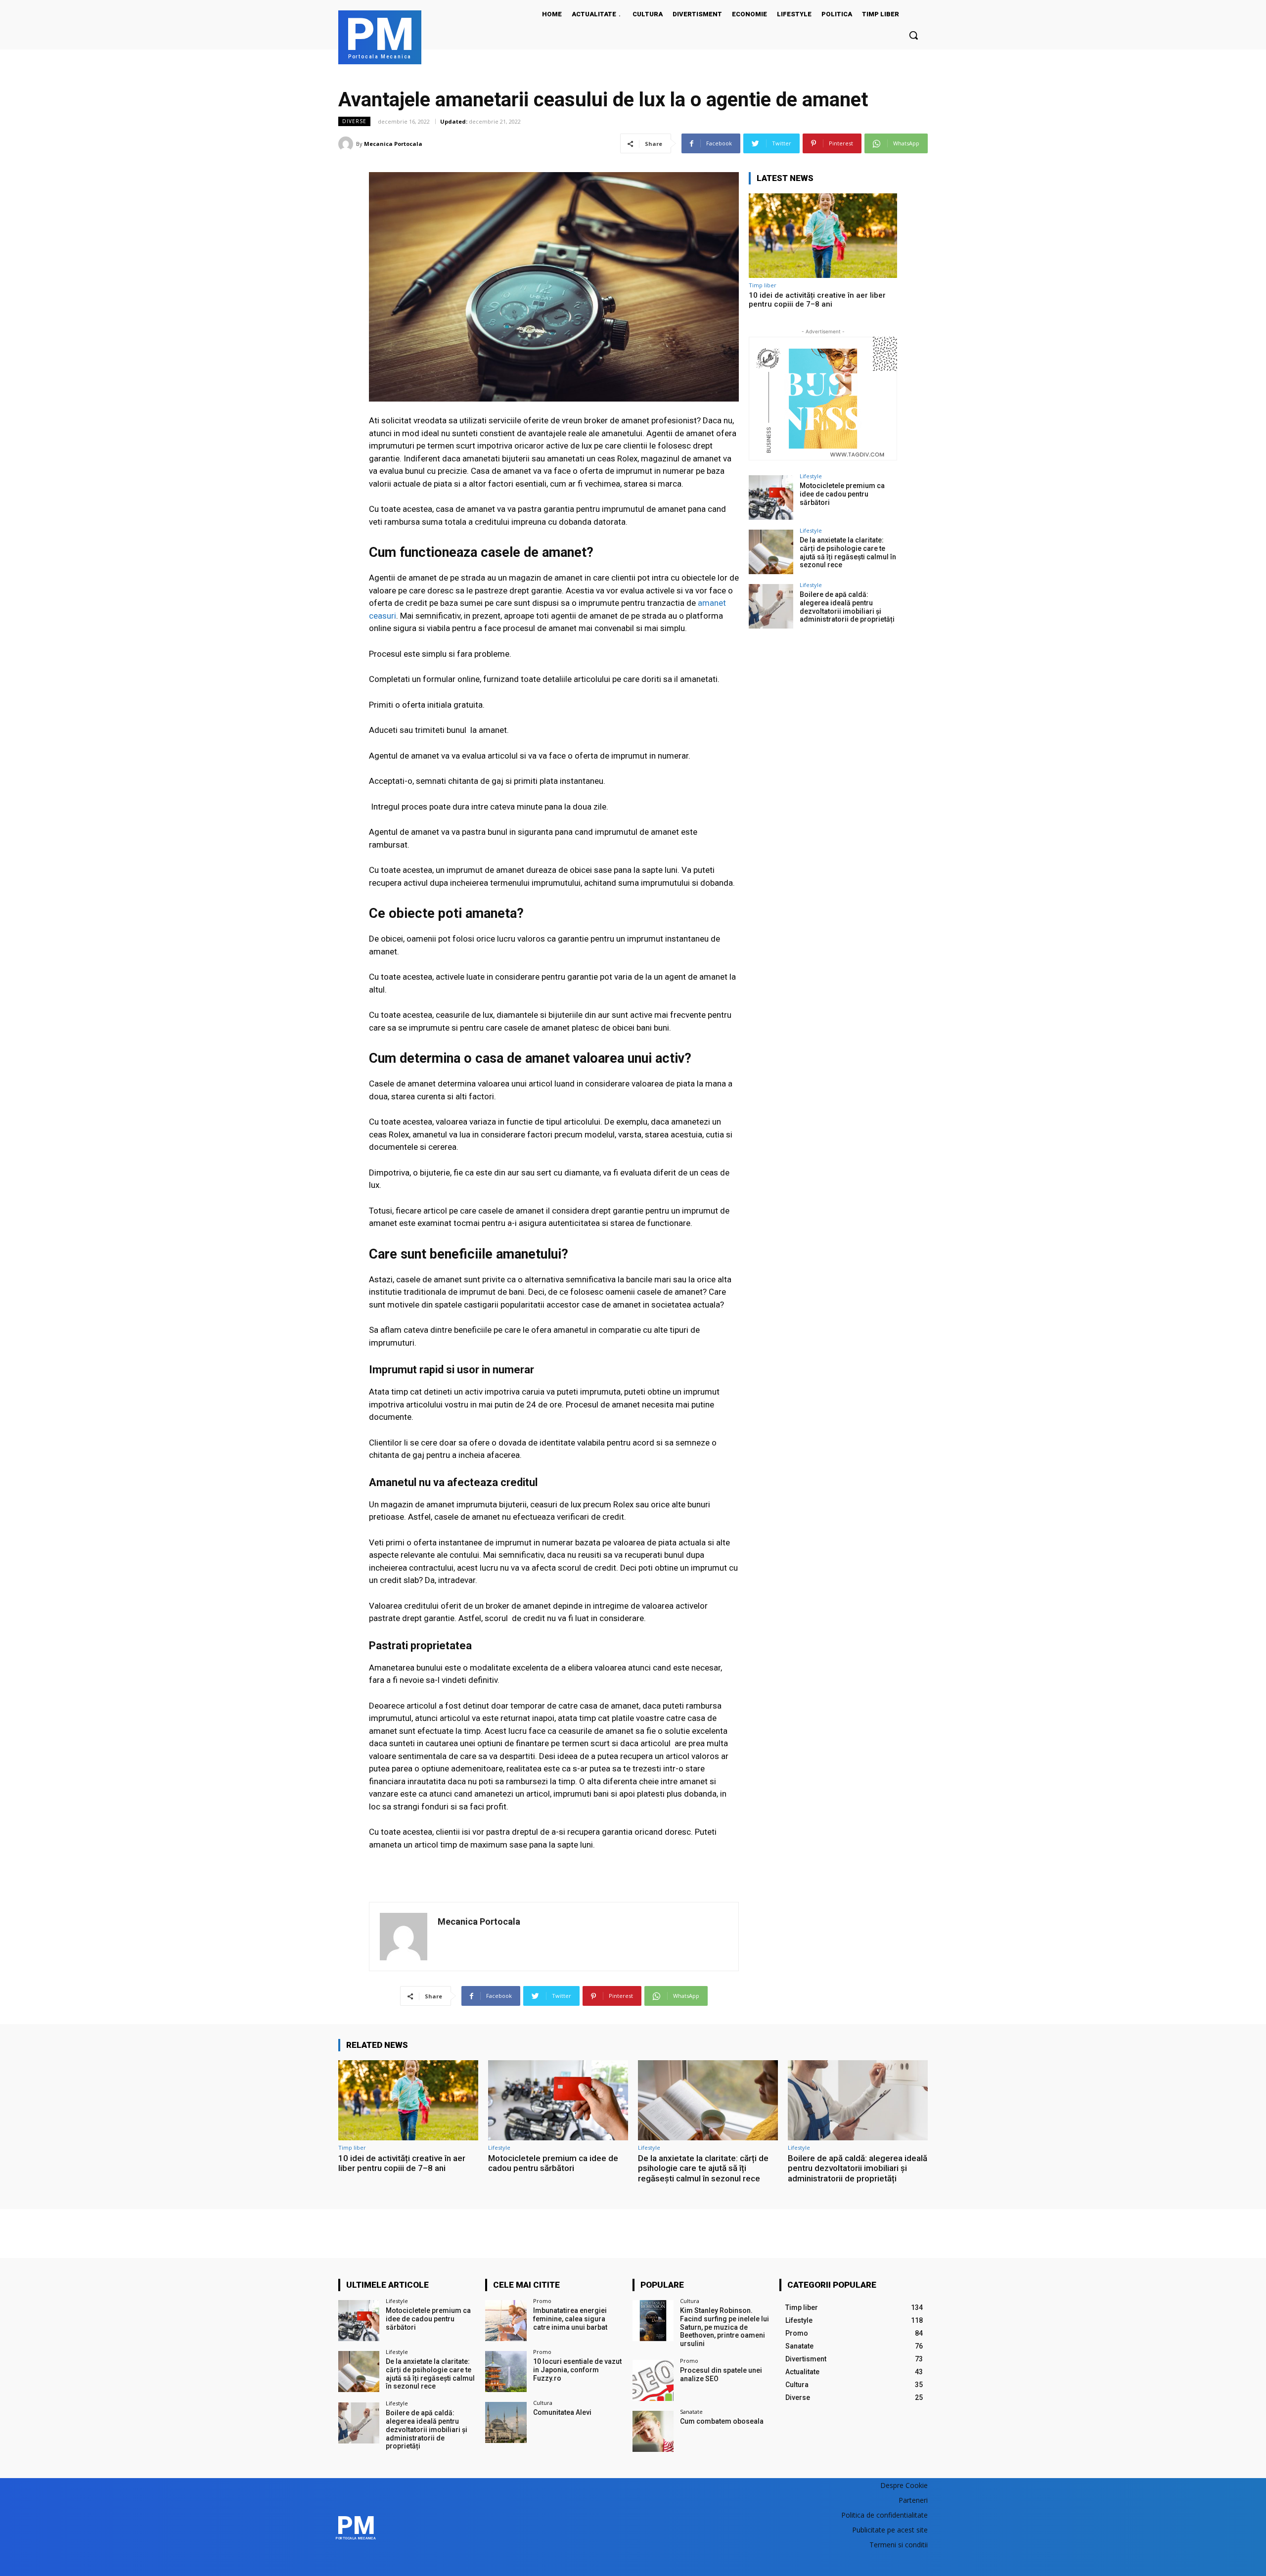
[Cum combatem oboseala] (653, 2431)
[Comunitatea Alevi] (506, 2422)
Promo (542, 2301)
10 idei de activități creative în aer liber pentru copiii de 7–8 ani (817, 300)
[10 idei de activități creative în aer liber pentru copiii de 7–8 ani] (823, 236)
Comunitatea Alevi (562, 2412)
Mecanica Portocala (393, 144)
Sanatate (691, 2412)
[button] (913, 35)
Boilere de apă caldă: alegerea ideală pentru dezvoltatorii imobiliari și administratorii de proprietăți (847, 607)
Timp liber (763, 285)
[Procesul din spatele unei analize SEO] (653, 2380)
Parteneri (913, 2500)
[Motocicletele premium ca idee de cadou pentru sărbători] (771, 497)
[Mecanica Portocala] (347, 144)
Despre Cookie (904, 2485)
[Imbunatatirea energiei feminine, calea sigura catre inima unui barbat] (506, 2321)
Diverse (354, 121)
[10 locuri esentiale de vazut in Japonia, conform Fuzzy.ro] (506, 2372)
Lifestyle (811, 476)
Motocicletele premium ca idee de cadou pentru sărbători (842, 494)
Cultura (543, 2403)
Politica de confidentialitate (884, 2515)
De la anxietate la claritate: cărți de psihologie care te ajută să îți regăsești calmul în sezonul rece (848, 552)
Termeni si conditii (899, 2545)
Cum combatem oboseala (722, 2421)
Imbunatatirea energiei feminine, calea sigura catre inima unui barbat (570, 2319)
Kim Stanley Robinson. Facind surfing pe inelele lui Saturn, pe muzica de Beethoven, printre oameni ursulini (724, 2327)
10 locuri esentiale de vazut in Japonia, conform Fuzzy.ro (577, 2370)
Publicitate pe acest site (890, 2530)
